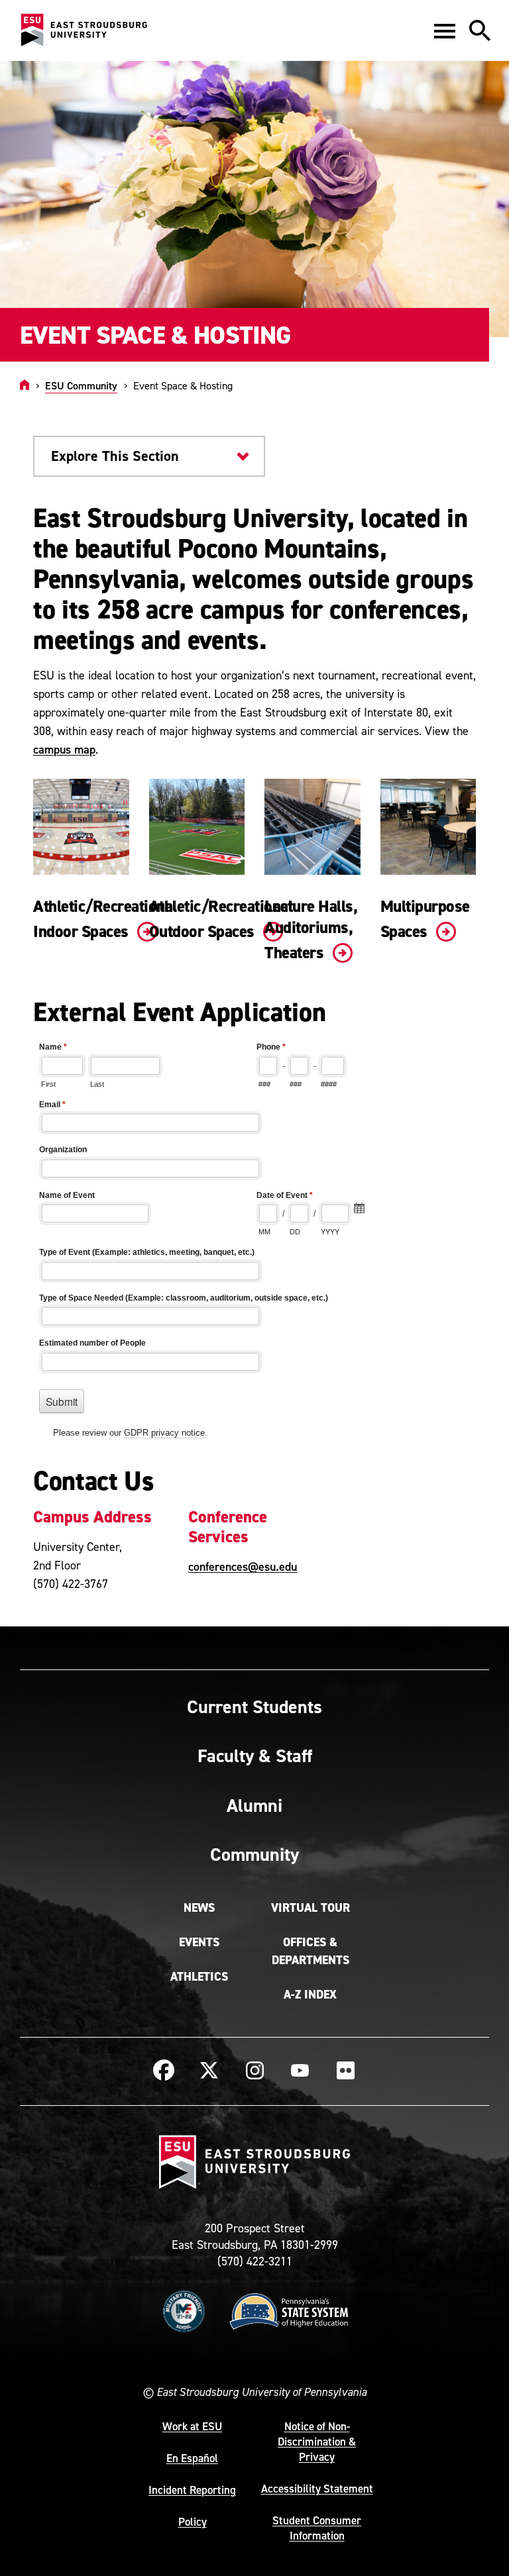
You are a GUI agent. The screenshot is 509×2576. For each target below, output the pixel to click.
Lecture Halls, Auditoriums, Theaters (311, 930)
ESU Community (81, 385)
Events (199, 1942)
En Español (192, 2458)
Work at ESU (192, 2426)
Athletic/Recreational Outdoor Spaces (221, 919)
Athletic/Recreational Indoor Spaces (105, 919)
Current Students (254, 1707)
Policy (193, 2522)
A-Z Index (310, 1995)
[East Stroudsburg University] (84, 30)
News (199, 1908)
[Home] (25, 385)
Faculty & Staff (255, 1756)
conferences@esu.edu (243, 1566)
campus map (64, 749)
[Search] (480, 30)
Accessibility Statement (317, 2489)
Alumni (254, 1805)
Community (254, 1854)
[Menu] (445, 30)
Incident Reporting (192, 2490)
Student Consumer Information (317, 2528)
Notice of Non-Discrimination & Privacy (317, 2442)
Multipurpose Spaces (425, 919)
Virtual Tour (311, 1908)
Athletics (199, 1977)
